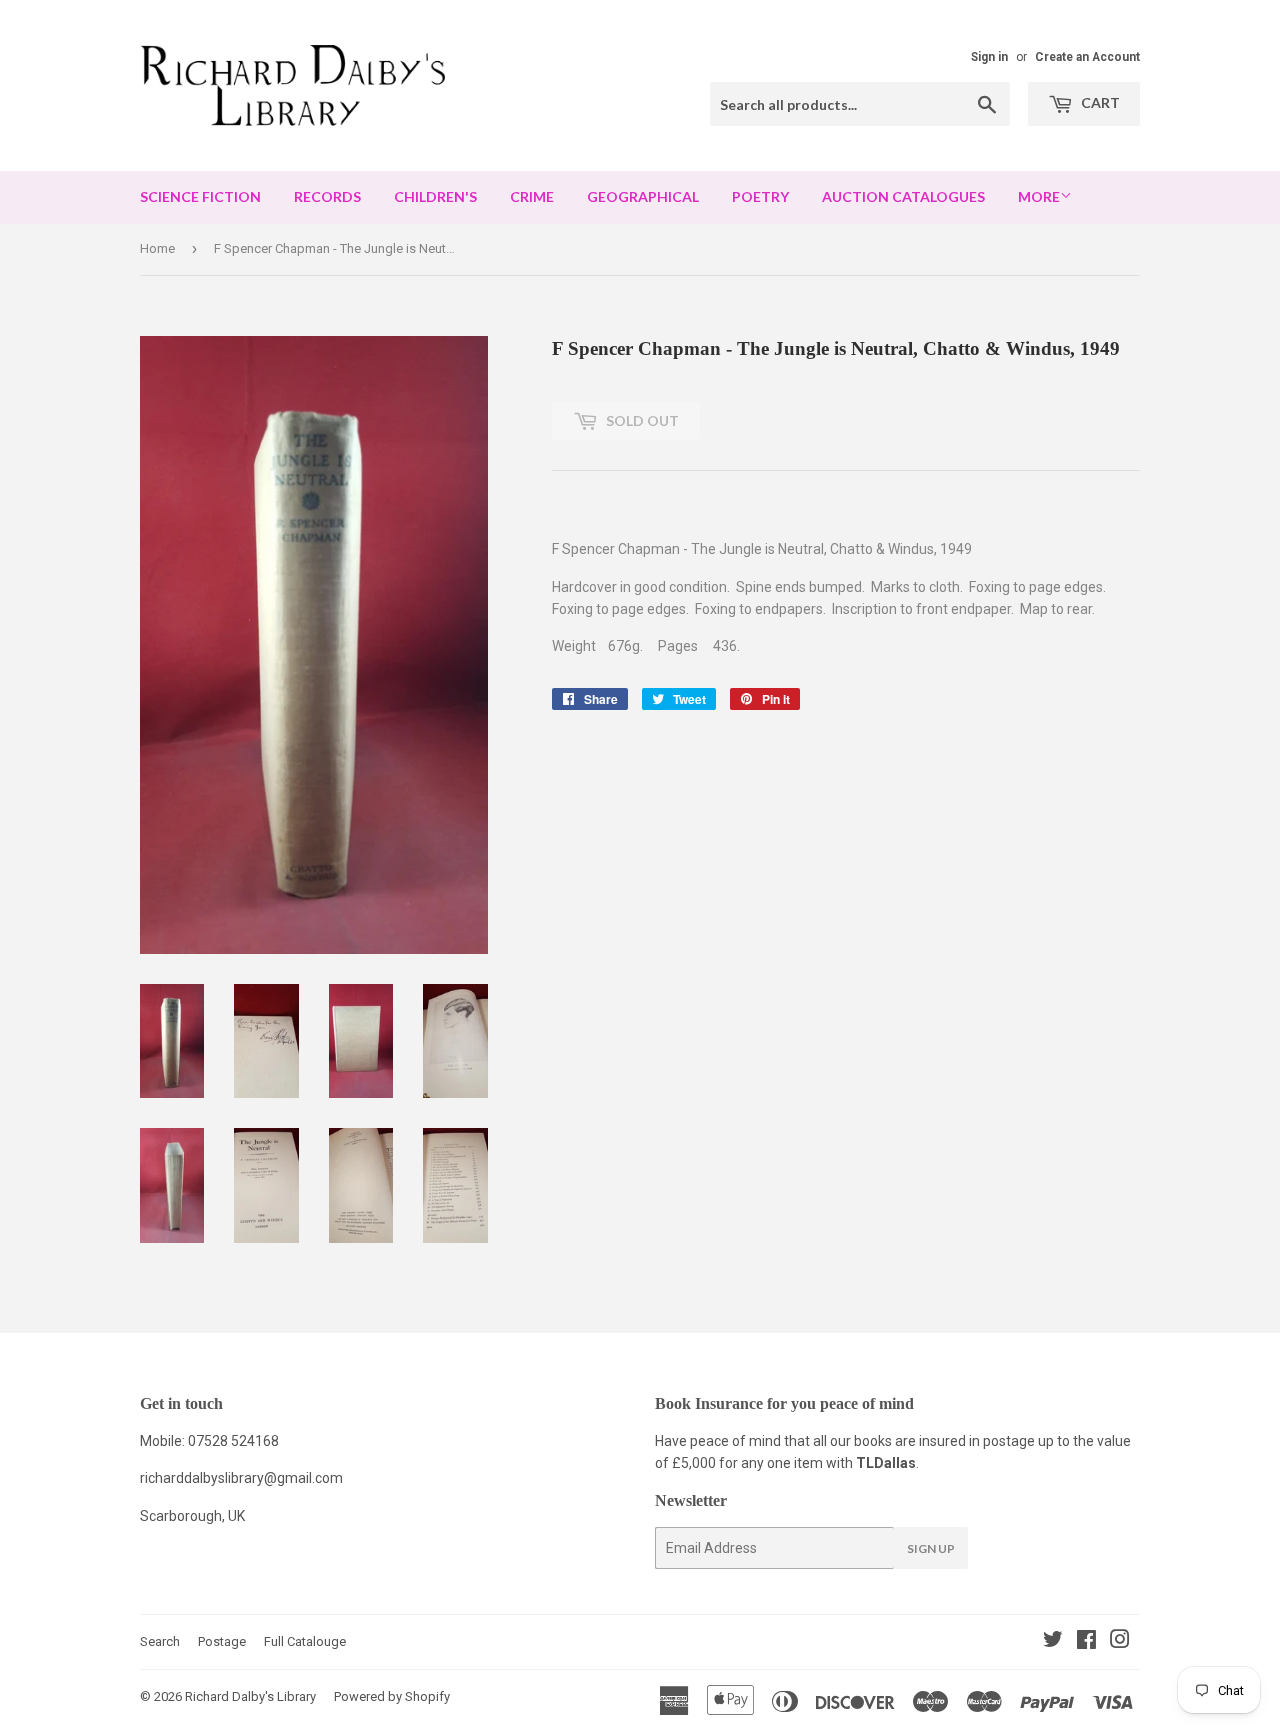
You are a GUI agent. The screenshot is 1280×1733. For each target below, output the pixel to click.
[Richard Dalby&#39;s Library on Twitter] (1053, 1642)
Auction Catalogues (903, 196)
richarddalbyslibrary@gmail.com (241, 1478)
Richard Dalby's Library (250, 1696)
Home (157, 248)
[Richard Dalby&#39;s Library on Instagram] (1120, 1642)
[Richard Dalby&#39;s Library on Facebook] (1086, 1642)
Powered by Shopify (392, 1696)
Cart (1099, 102)
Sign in (989, 57)
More (1039, 196)
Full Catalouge (305, 1641)
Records (327, 196)
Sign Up (931, 1548)
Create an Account (1087, 57)
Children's (435, 196)
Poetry (760, 196)
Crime (532, 196)
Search (160, 1641)
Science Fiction (200, 196)
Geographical (643, 196)
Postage (222, 1641)
